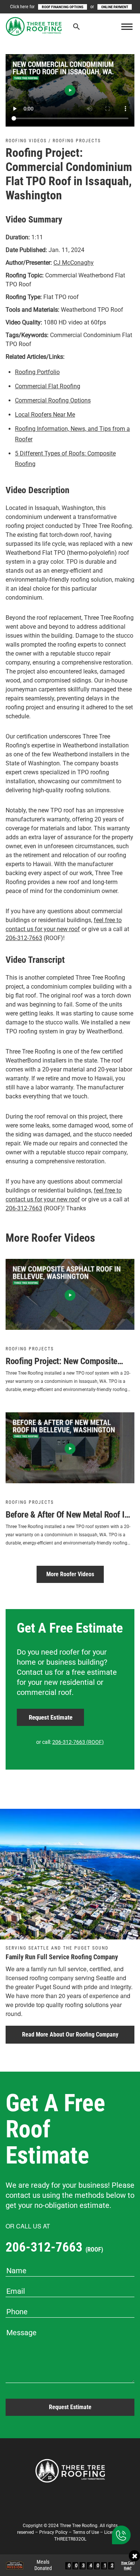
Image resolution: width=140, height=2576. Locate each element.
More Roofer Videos (70, 1574)
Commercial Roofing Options (53, 400)
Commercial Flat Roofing (48, 386)
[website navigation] (127, 27)
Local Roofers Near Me (45, 415)
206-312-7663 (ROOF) (78, 1742)
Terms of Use (86, 2532)
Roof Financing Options (63, 7)
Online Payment (115, 7)
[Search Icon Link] (77, 28)
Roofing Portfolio (37, 372)
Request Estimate (51, 1717)
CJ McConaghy (74, 263)
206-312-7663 (24, 938)
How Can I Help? (128, 2566)
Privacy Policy (53, 2532)
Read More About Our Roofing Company (70, 2034)
